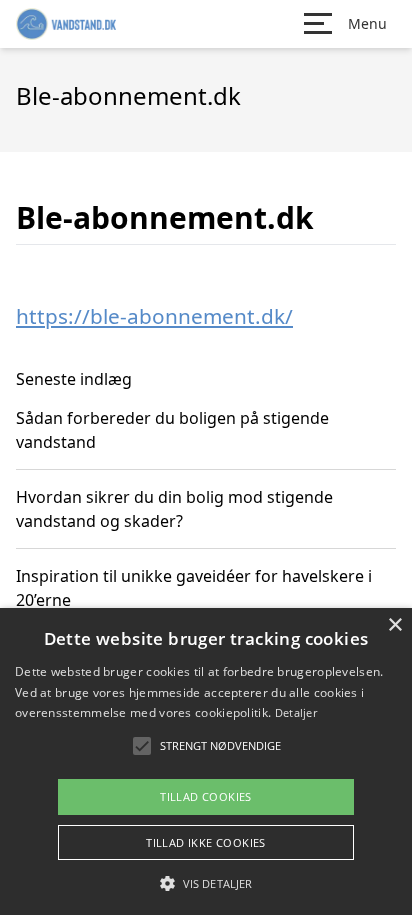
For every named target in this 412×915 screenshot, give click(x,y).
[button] (206, 883)
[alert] (206, 761)
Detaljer (296, 712)
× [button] (394, 625)
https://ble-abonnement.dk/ (154, 316)
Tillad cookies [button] (206, 796)
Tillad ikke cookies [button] (206, 842)
